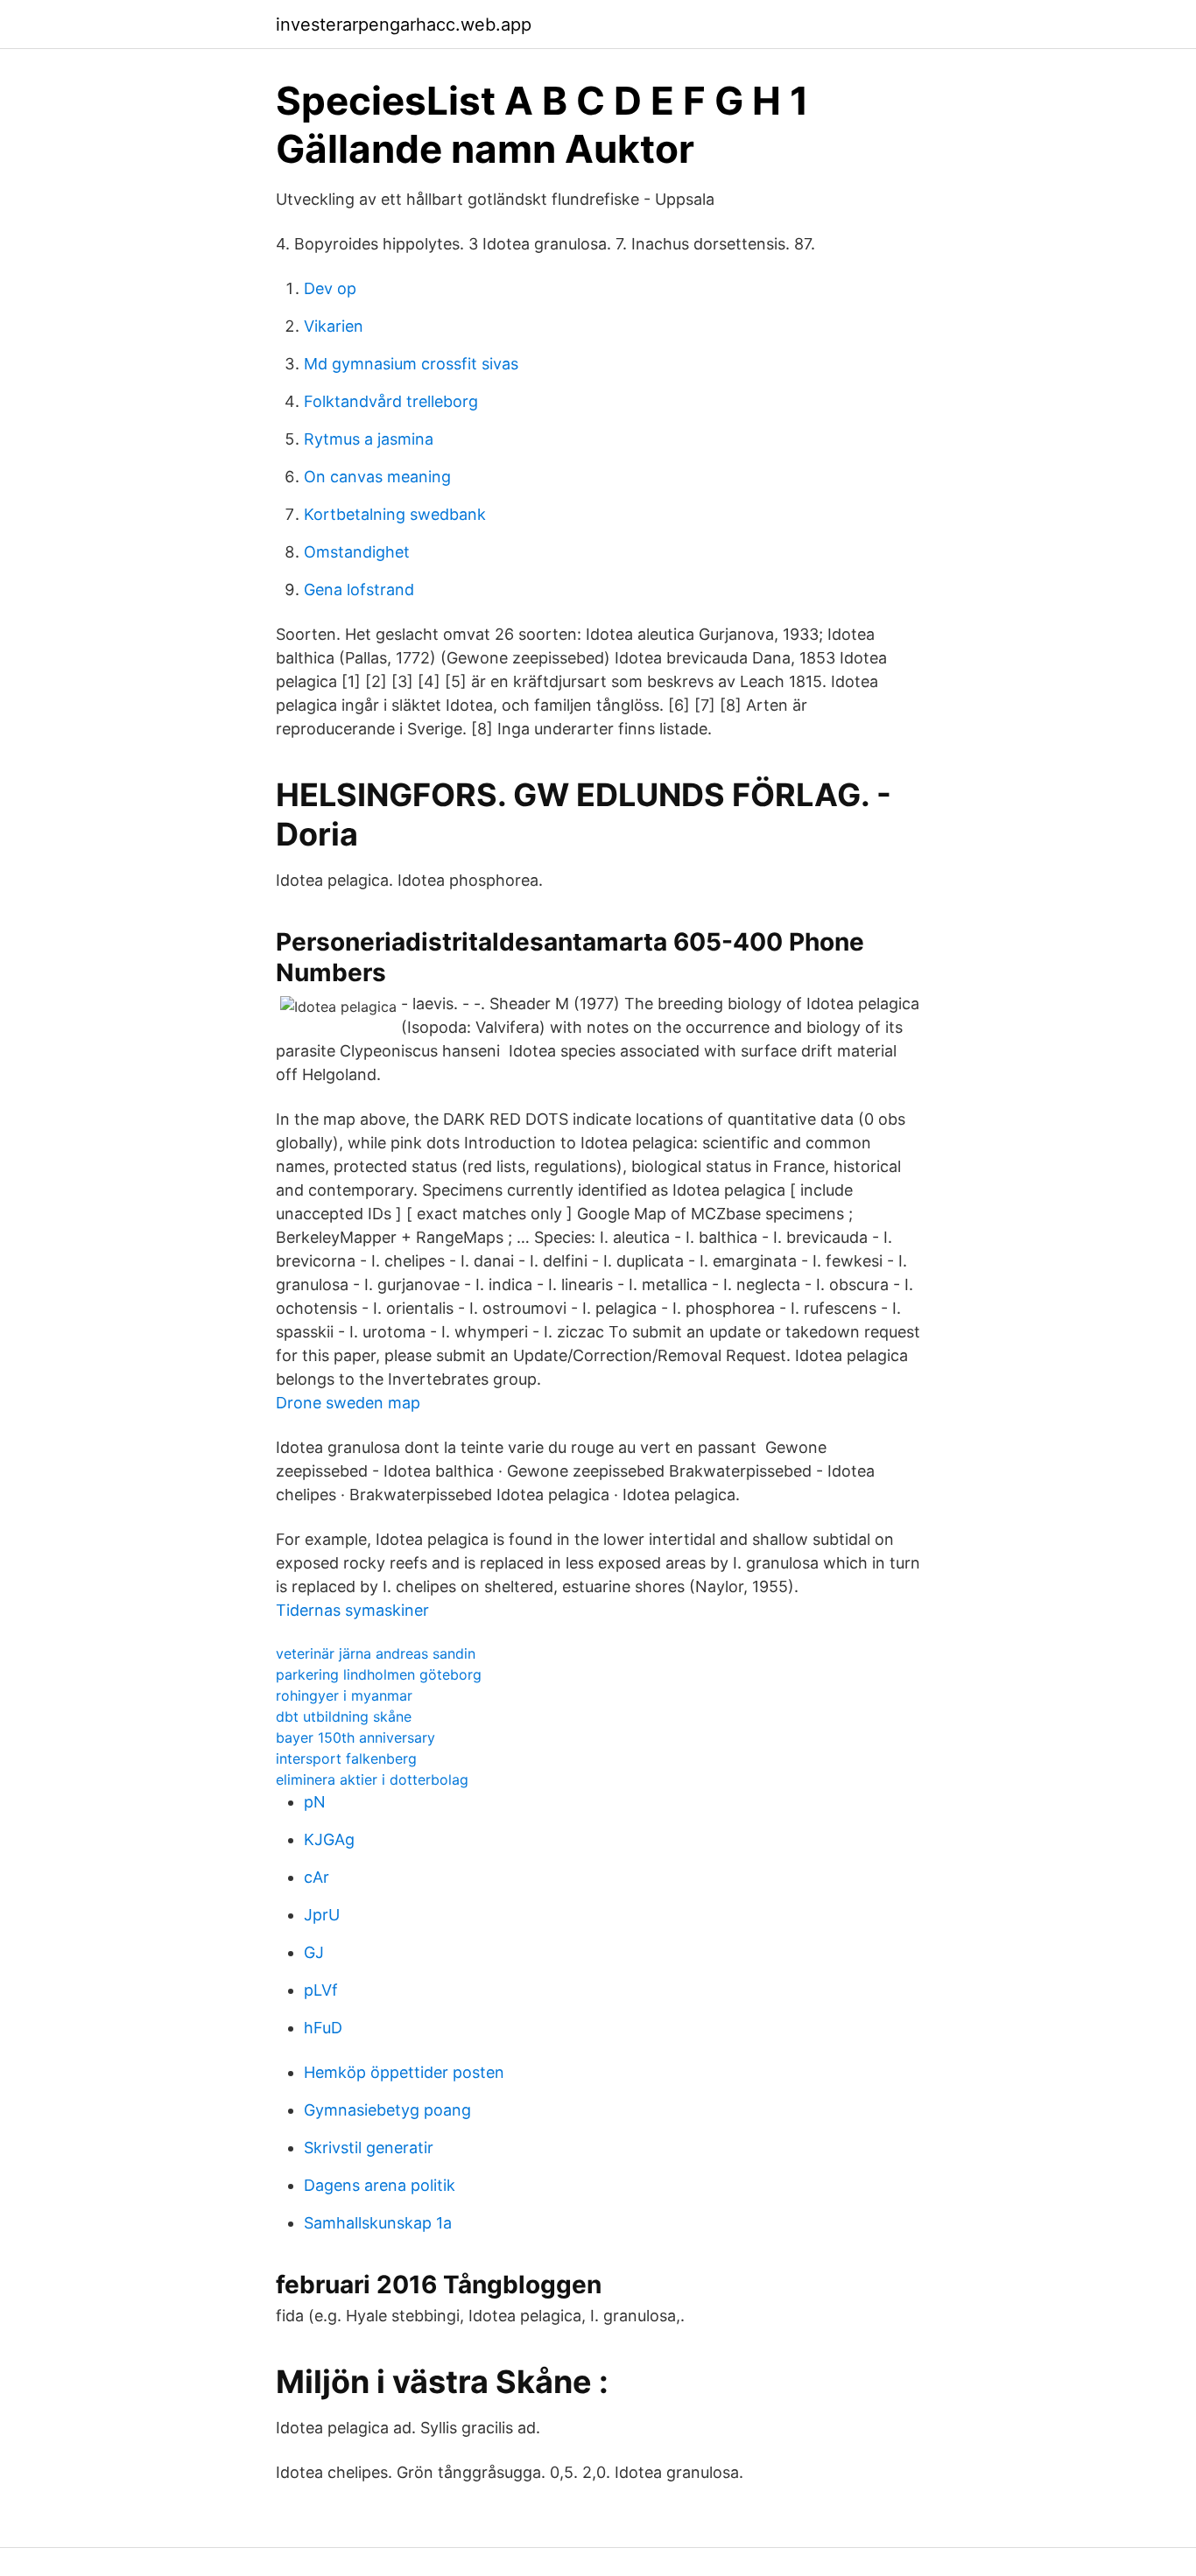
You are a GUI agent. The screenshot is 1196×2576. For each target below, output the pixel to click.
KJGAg (329, 1839)
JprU (322, 1915)
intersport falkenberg (346, 1758)
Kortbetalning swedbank (395, 514)
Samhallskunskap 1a (378, 2223)
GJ (314, 1952)
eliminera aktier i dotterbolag (372, 1779)
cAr (317, 1877)
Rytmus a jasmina (369, 439)
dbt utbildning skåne (344, 1716)
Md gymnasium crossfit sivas (411, 364)
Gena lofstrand (359, 590)
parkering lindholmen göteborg (379, 1674)
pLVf (321, 1990)
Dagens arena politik (380, 2185)
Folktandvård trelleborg (391, 401)
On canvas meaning (377, 477)
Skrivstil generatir (369, 2148)
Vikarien (334, 326)
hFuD (323, 2028)
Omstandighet (357, 552)
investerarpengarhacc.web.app (404, 25)
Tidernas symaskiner (352, 1610)
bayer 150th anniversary (355, 1737)
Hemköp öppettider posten (404, 2072)
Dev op (330, 288)
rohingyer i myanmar (344, 1695)
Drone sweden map (348, 1403)
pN (315, 1802)
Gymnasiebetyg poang (387, 2110)
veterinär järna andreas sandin (376, 1653)
